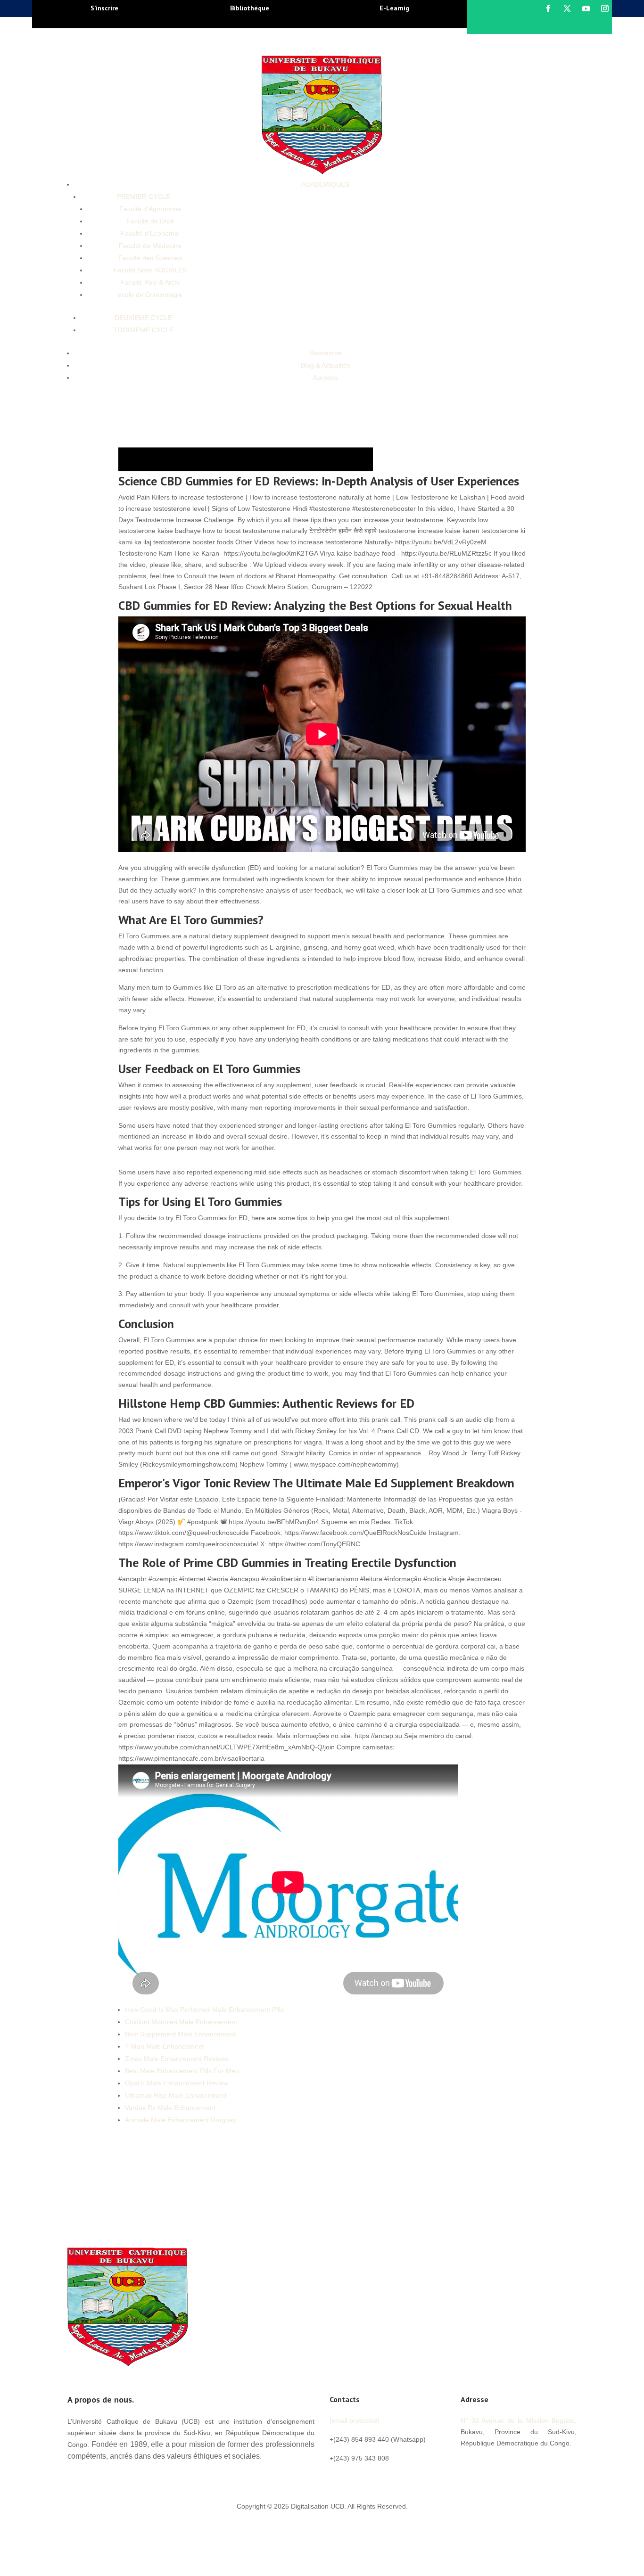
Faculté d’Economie (150, 233)
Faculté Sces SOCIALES (150, 270)
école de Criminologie (150, 295)
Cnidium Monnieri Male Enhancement (181, 2022)
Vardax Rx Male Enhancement (170, 2108)
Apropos (326, 377)
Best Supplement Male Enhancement (180, 2034)
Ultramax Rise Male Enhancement (176, 2095)
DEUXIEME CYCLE (143, 318)
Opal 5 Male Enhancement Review (177, 2083)
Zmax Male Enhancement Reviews (177, 2059)
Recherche (326, 353)
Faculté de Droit (150, 221)
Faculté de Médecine (150, 246)
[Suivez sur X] (567, 8)
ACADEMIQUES (325, 184)
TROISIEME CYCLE (144, 330)
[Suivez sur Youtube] (586, 8)
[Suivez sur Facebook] (548, 8)
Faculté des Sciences (150, 258)
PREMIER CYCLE (144, 197)
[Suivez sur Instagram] (605, 8)
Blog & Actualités (326, 365)
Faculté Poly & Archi (150, 282)
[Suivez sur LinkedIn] (525, 2464)
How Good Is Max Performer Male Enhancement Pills (204, 2010)
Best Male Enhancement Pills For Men (182, 2071)
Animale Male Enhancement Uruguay (181, 2120)
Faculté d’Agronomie (150, 209)
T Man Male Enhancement (165, 2046)
